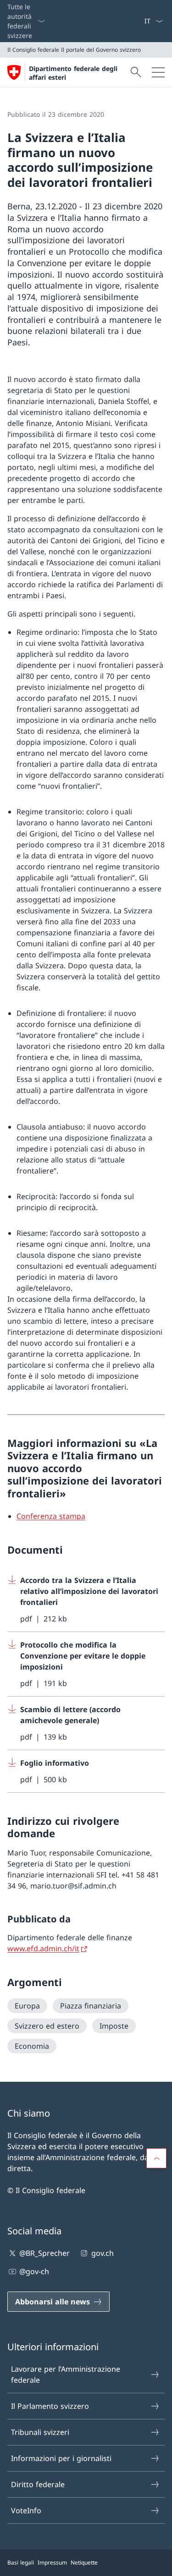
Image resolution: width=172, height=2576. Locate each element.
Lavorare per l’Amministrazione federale (66, 2374)
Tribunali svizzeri (40, 2432)
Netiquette (84, 2562)
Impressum (52, 2562)
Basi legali (21, 2562)
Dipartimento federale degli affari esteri (73, 73)
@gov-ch (34, 2271)
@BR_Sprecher (44, 2253)
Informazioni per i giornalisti (61, 2458)
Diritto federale (38, 2484)
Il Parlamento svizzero (50, 2406)
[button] (156, 2158)
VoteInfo (26, 2511)
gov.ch (102, 2253)
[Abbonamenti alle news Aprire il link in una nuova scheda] (140, 21)
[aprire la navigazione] (158, 72)
